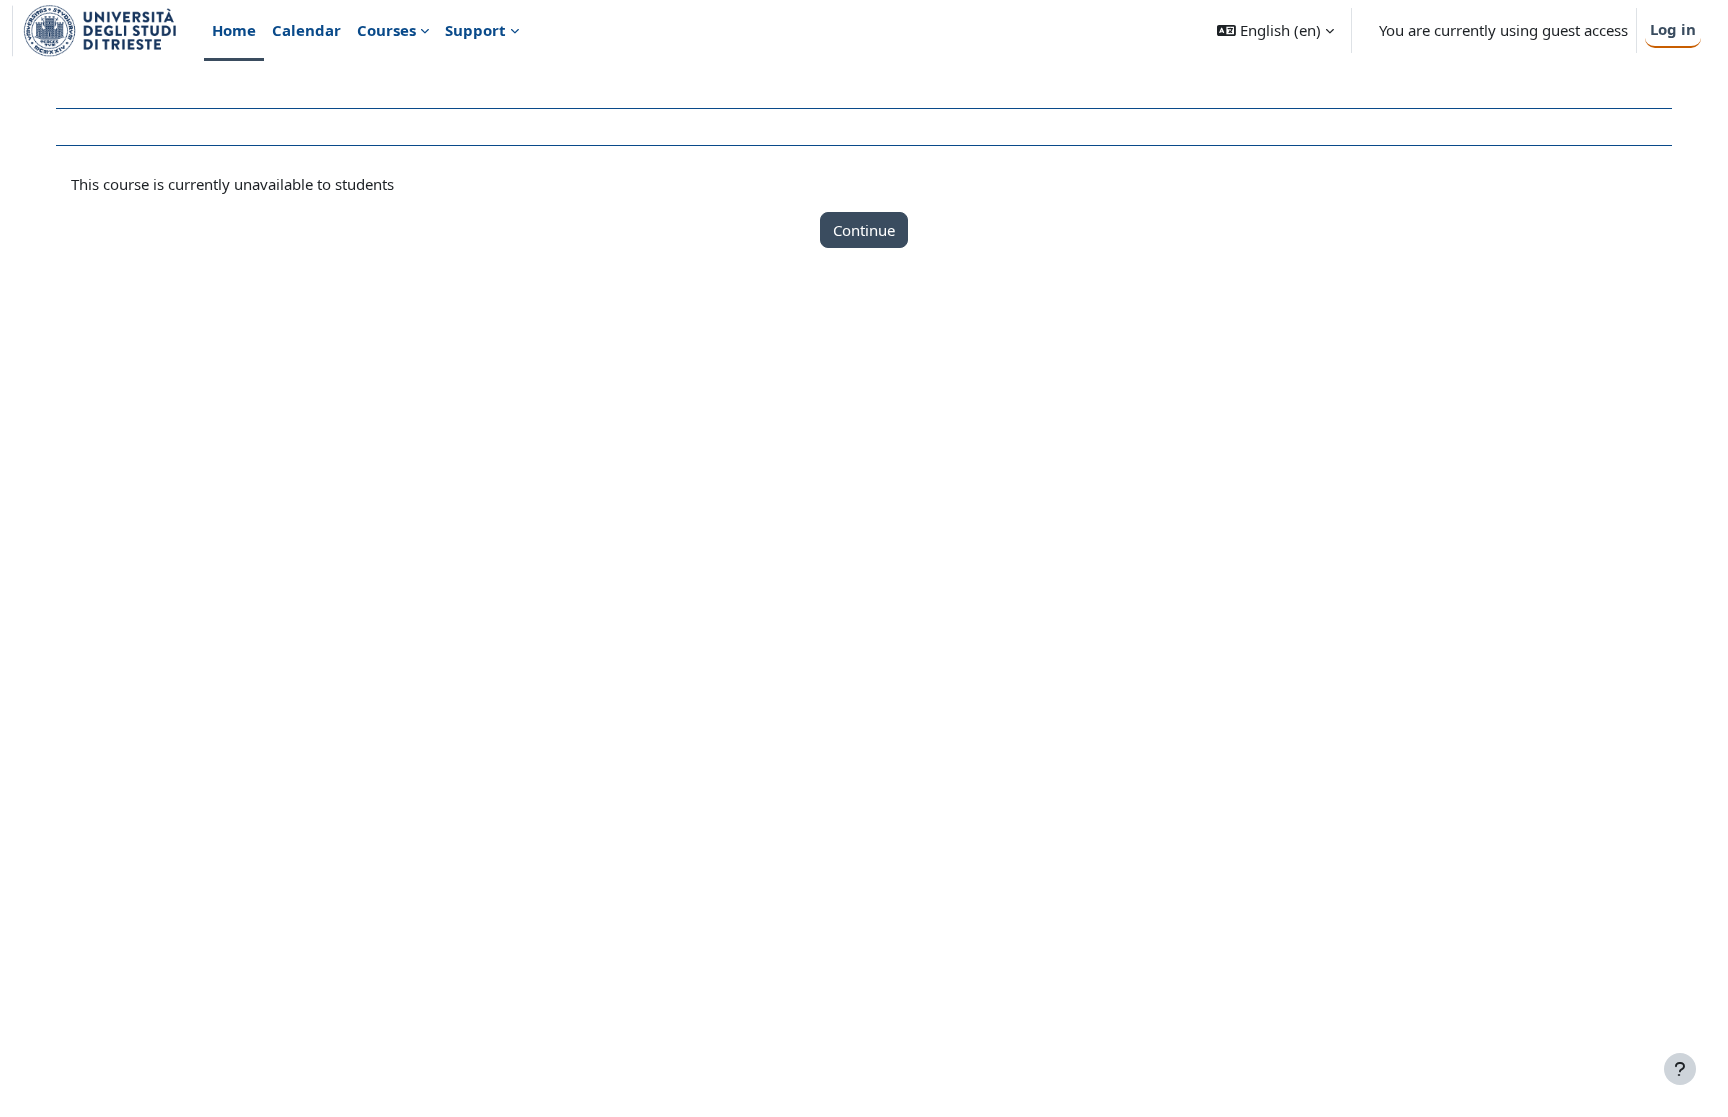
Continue (864, 230)
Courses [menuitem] (386, 30)
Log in (1673, 29)
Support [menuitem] (475, 30)
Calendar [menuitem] (306, 30)
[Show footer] (1680, 1069)
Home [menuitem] (234, 30)
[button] (1275, 30)
